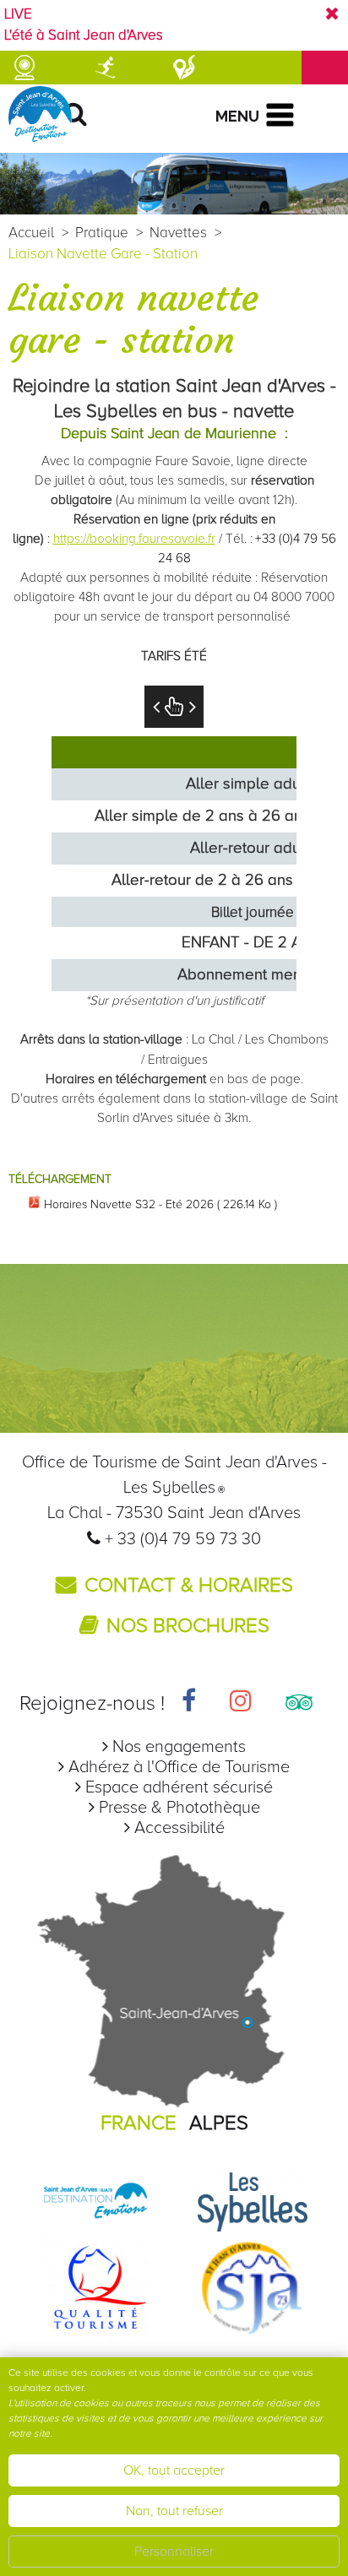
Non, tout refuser (174, 2511)
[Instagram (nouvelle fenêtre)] (241, 1703)
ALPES (219, 2123)
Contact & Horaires (189, 1585)
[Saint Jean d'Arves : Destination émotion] (95, 2201)
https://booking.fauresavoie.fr (134, 539)
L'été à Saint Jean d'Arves (84, 35)
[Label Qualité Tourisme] (95, 2286)
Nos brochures (188, 1626)
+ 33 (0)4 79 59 (162, 1539)
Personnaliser (174, 2552)
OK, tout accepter (174, 2470)
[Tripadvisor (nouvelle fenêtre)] (299, 1703)
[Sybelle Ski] (253, 2201)
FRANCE (139, 2123)
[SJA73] (253, 2286)
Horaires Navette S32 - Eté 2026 (160, 1204)
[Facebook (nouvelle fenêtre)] (189, 1703)
